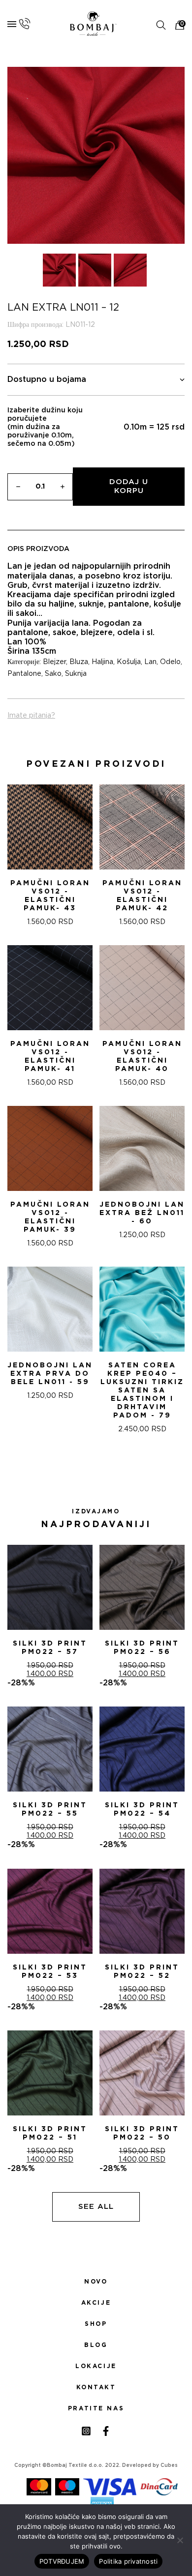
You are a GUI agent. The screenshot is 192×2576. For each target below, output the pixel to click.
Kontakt (96, 2387)
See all (96, 2207)
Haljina (102, 662)
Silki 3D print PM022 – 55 (50, 1809)
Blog (96, 2345)
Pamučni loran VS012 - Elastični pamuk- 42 (142, 896)
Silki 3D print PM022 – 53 (50, 1972)
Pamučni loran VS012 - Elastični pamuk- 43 (50, 896)
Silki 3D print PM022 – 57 (50, 1648)
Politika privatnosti (128, 2561)
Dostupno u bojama (47, 379)
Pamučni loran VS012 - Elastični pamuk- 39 (50, 1217)
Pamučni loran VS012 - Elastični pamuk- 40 (142, 1056)
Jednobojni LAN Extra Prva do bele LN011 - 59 (50, 1374)
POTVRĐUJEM (62, 2561)
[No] (180, 2540)
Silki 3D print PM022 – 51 (50, 2133)
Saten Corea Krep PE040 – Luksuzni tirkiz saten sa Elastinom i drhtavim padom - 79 (142, 1390)
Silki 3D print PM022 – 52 (142, 1972)
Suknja (76, 674)
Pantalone (24, 674)
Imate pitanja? (31, 716)
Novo (96, 2282)
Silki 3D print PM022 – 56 (142, 1648)
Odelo (170, 662)
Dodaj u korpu (129, 486)
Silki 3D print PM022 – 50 (142, 2133)
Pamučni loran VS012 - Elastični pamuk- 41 (50, 1056)
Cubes (169, 2465)
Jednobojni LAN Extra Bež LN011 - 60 (142, 1213)
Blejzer (54, 662)
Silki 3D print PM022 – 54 (142, 1809)
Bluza (79, 662)
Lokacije (96, 2366)
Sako (53, 674)
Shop (96, 2324)
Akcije (96, 2303)
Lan (150, 662)
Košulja (129, 662)
